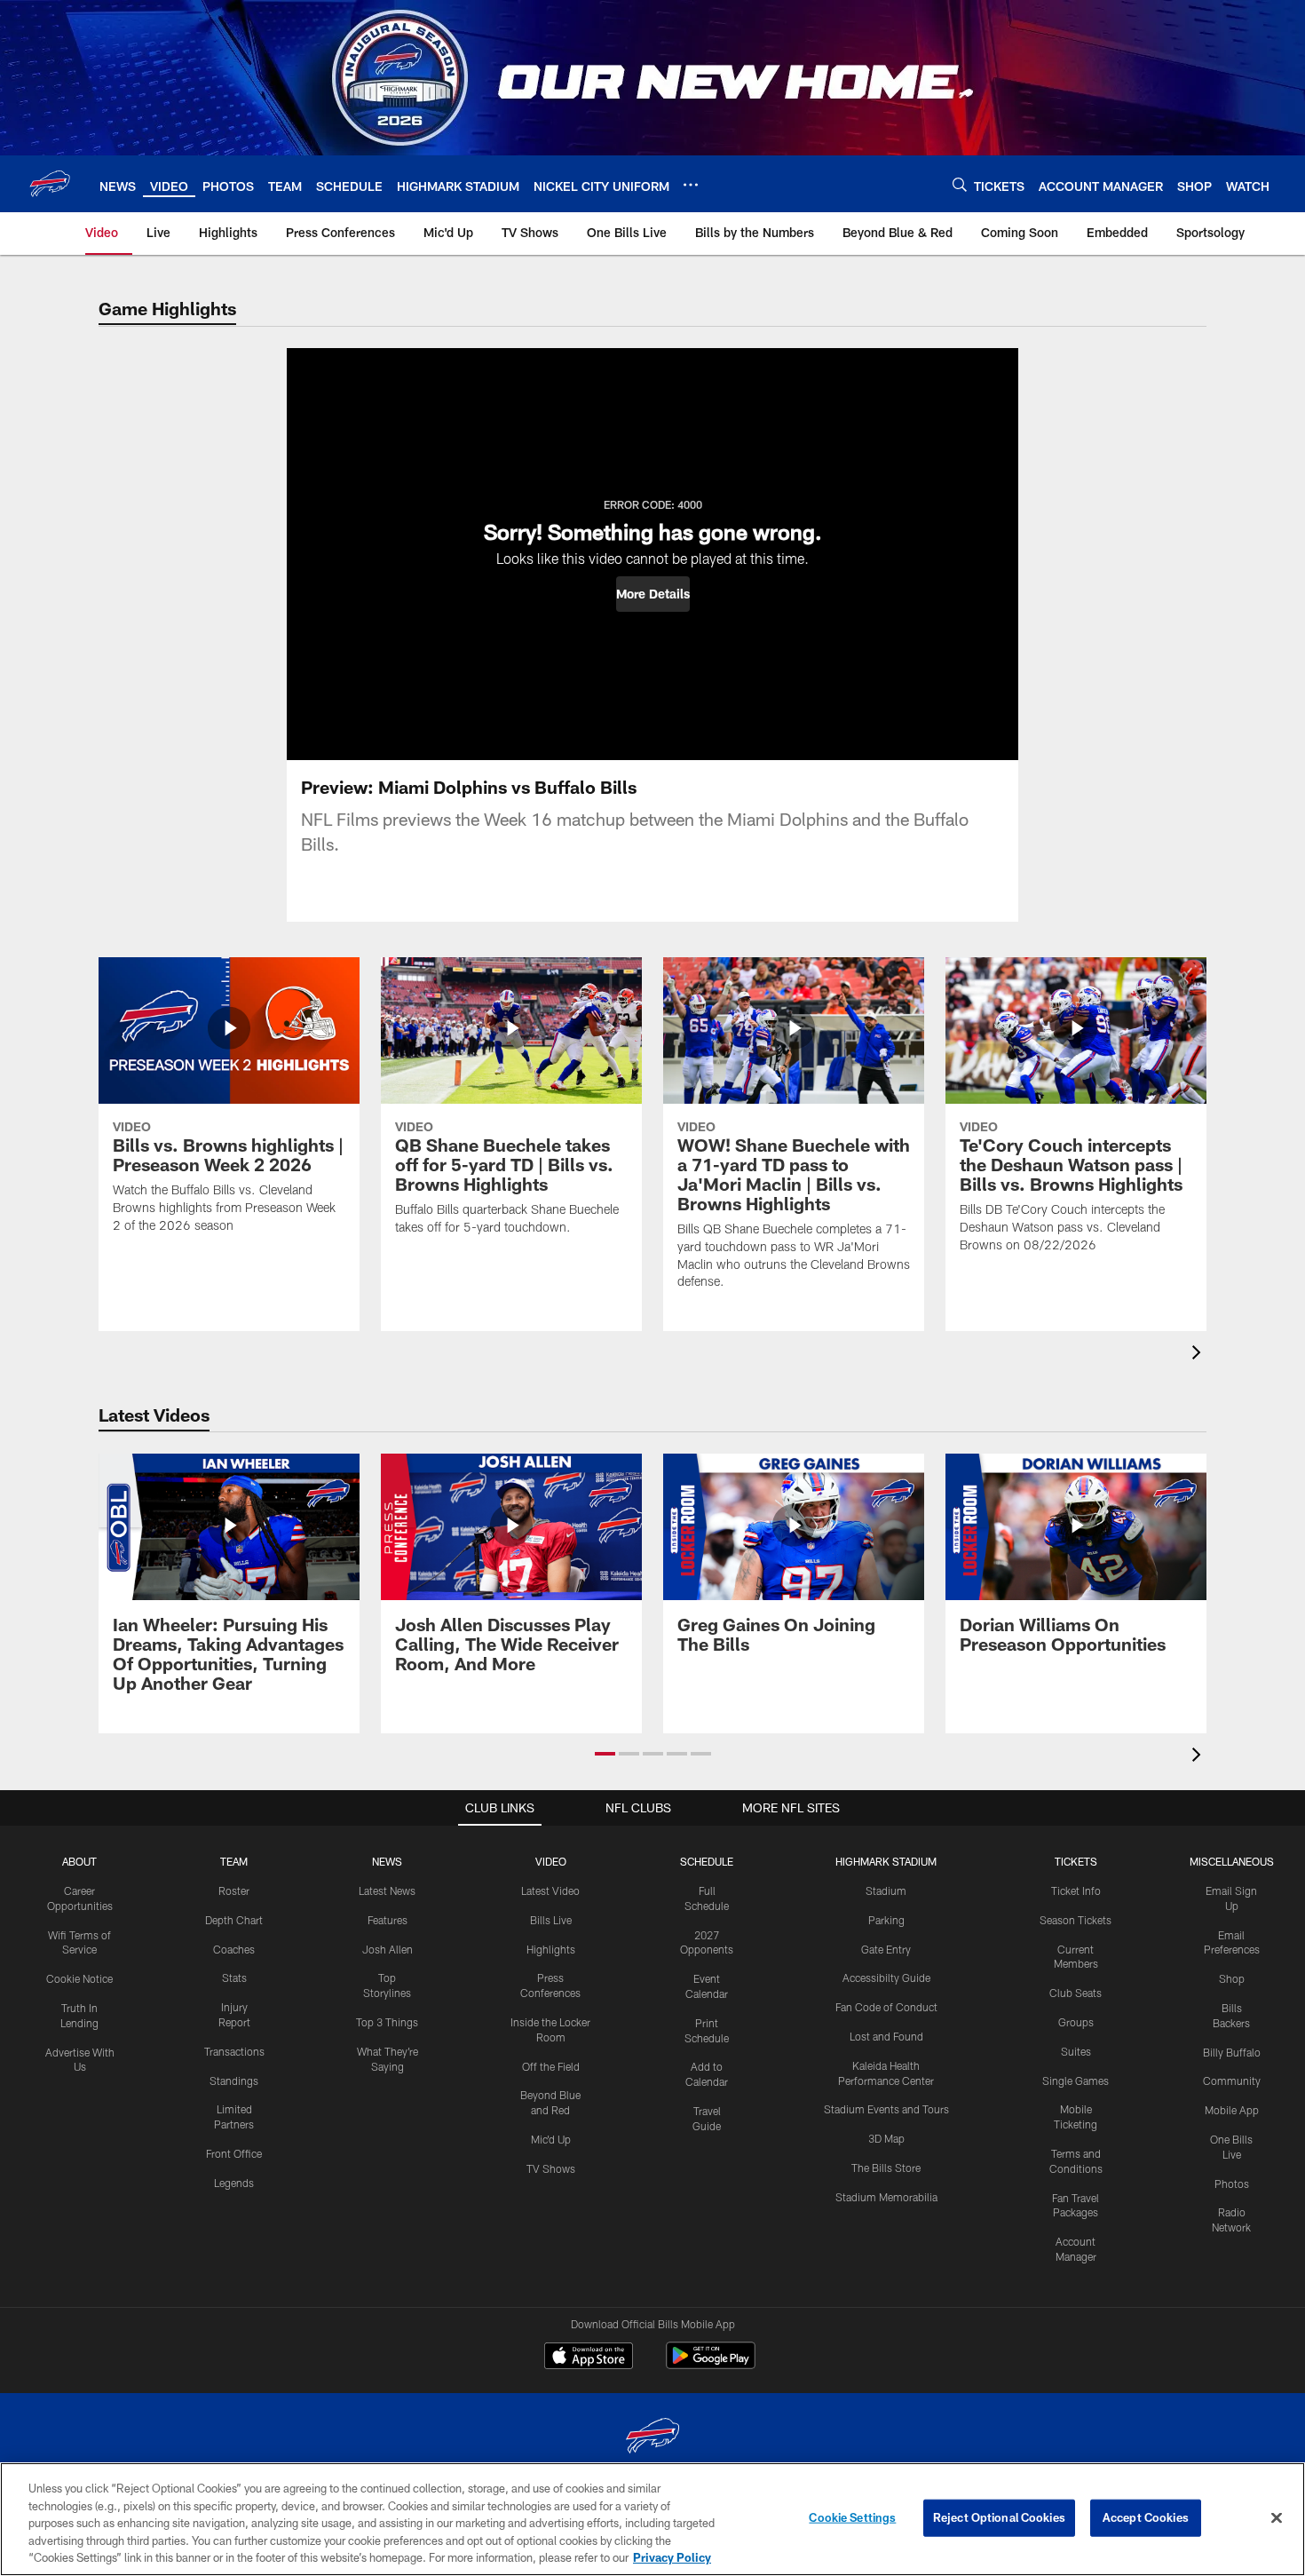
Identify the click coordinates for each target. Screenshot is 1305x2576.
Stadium (886, 1890)
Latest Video (550, 1890)
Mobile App (1232, 2110)
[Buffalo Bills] (652, 2438)
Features (388, 1920)
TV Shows (551, 2168)
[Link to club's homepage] (50, 184)
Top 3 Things (387, 2022)
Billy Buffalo (1232, 2052)
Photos (1232, 2184)
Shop (1232, 1978)
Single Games (1076, 2081)
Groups (1076, 2022)
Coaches (234, 1949)
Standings (234, 2081)
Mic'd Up (551, 2139)
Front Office (234, 2153)
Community (1232, 2081)
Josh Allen (388, 1949)
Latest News (387, 1890)
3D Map (886, 2138)
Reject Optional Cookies (999, 2517)
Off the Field (551, 2066)
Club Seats (1076, 1993)
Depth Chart (234, 1920)
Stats (234, 1978)
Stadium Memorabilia (886, 2197)
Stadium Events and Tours (886, 2109)
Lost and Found (886, 2036)
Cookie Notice (79, 1978)
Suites (1076, 2051)
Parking (886, 1920)
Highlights (551, 1949)
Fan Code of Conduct (886, 2007)
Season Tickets (1076, 1920)
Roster (234, 1890)
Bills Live (551, 1920)
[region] (652, 2519)
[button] (653, 594)
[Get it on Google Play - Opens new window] (711, 2364)
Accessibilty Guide (886, 1978)
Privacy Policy (672, 2557)
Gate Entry (886, 1949)
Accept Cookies (1146, 2517)
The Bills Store (886, 2168)
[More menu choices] (691, 185)
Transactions (234, 2051)
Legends (234, 2183)
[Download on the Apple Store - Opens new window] (589, 2358)
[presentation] (1199, 1355)
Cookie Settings (852, 2517)
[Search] (960, 184)
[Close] (1277, 2518)
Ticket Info (1076, 1890)
